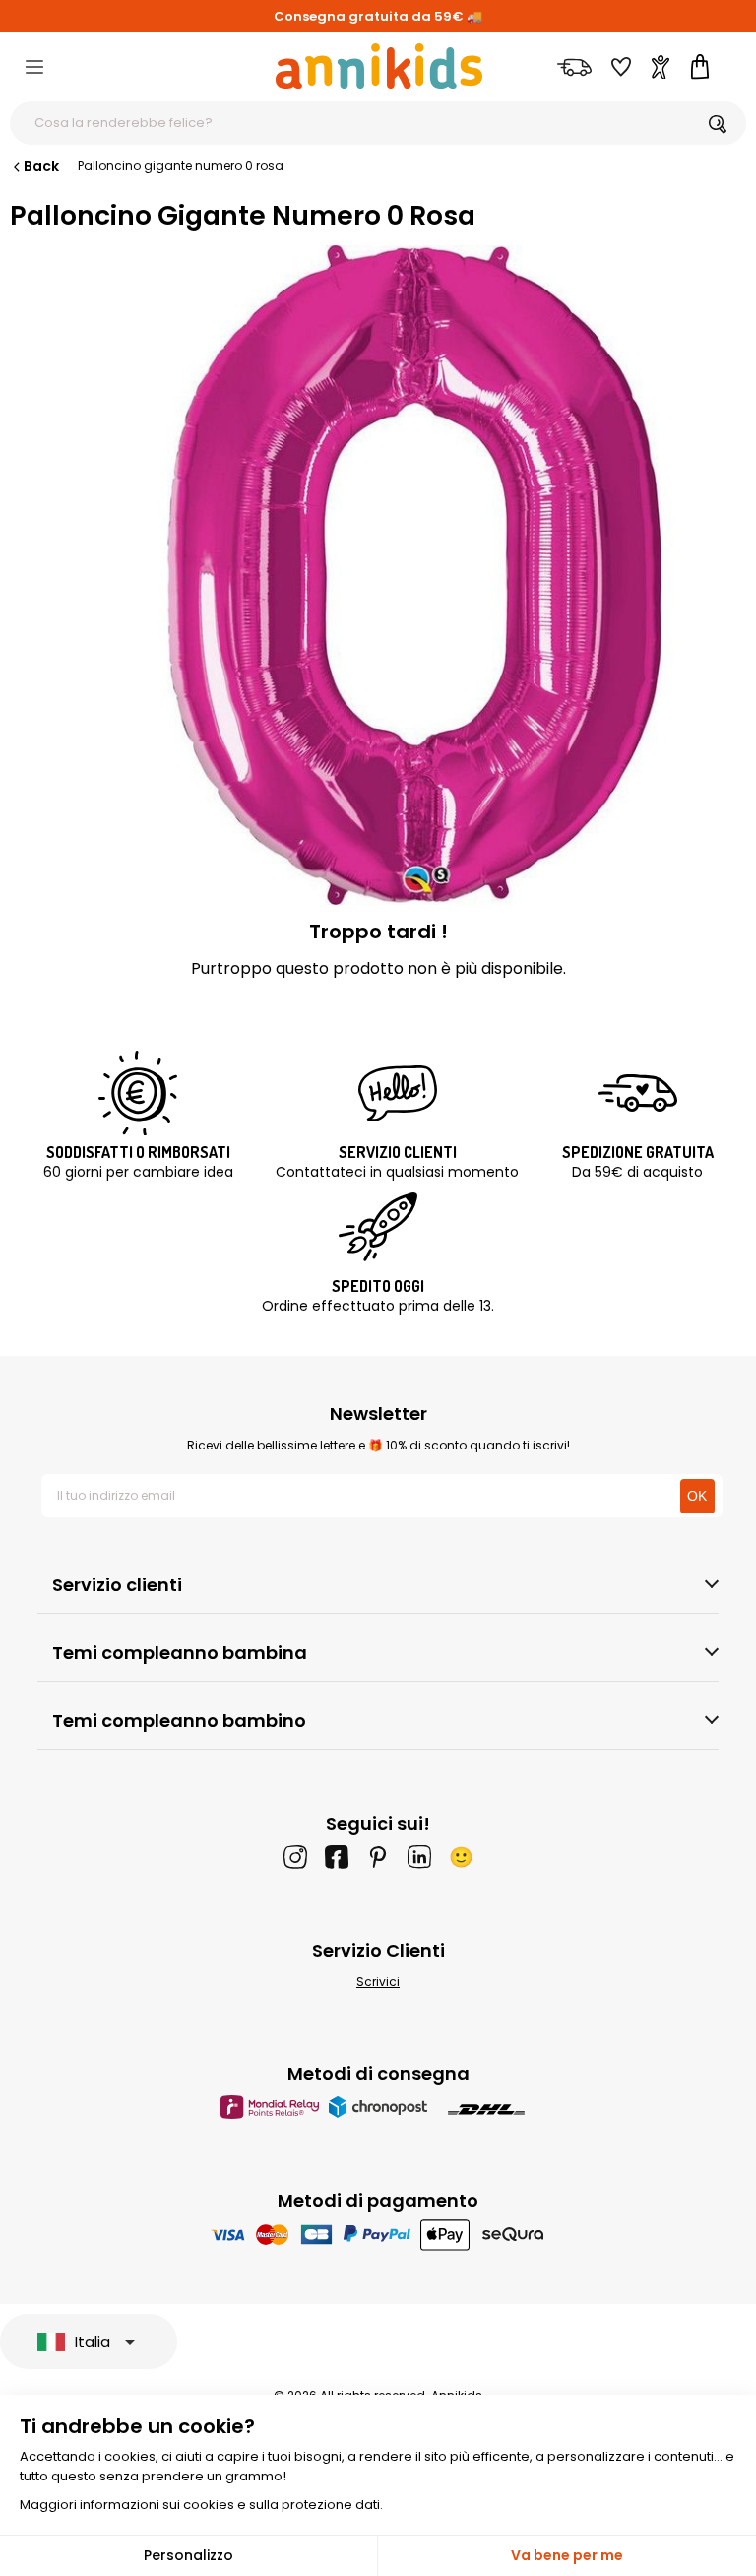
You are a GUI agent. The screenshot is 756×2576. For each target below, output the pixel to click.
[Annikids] (379, 66)
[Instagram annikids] (295, 1857)
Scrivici (378, 1982)
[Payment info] (378, 2234)
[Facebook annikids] (337, 1857)
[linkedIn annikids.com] (419, 1857)
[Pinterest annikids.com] (378, 1857)
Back (41, 166)
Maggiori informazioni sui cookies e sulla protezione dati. (201, 2505)
